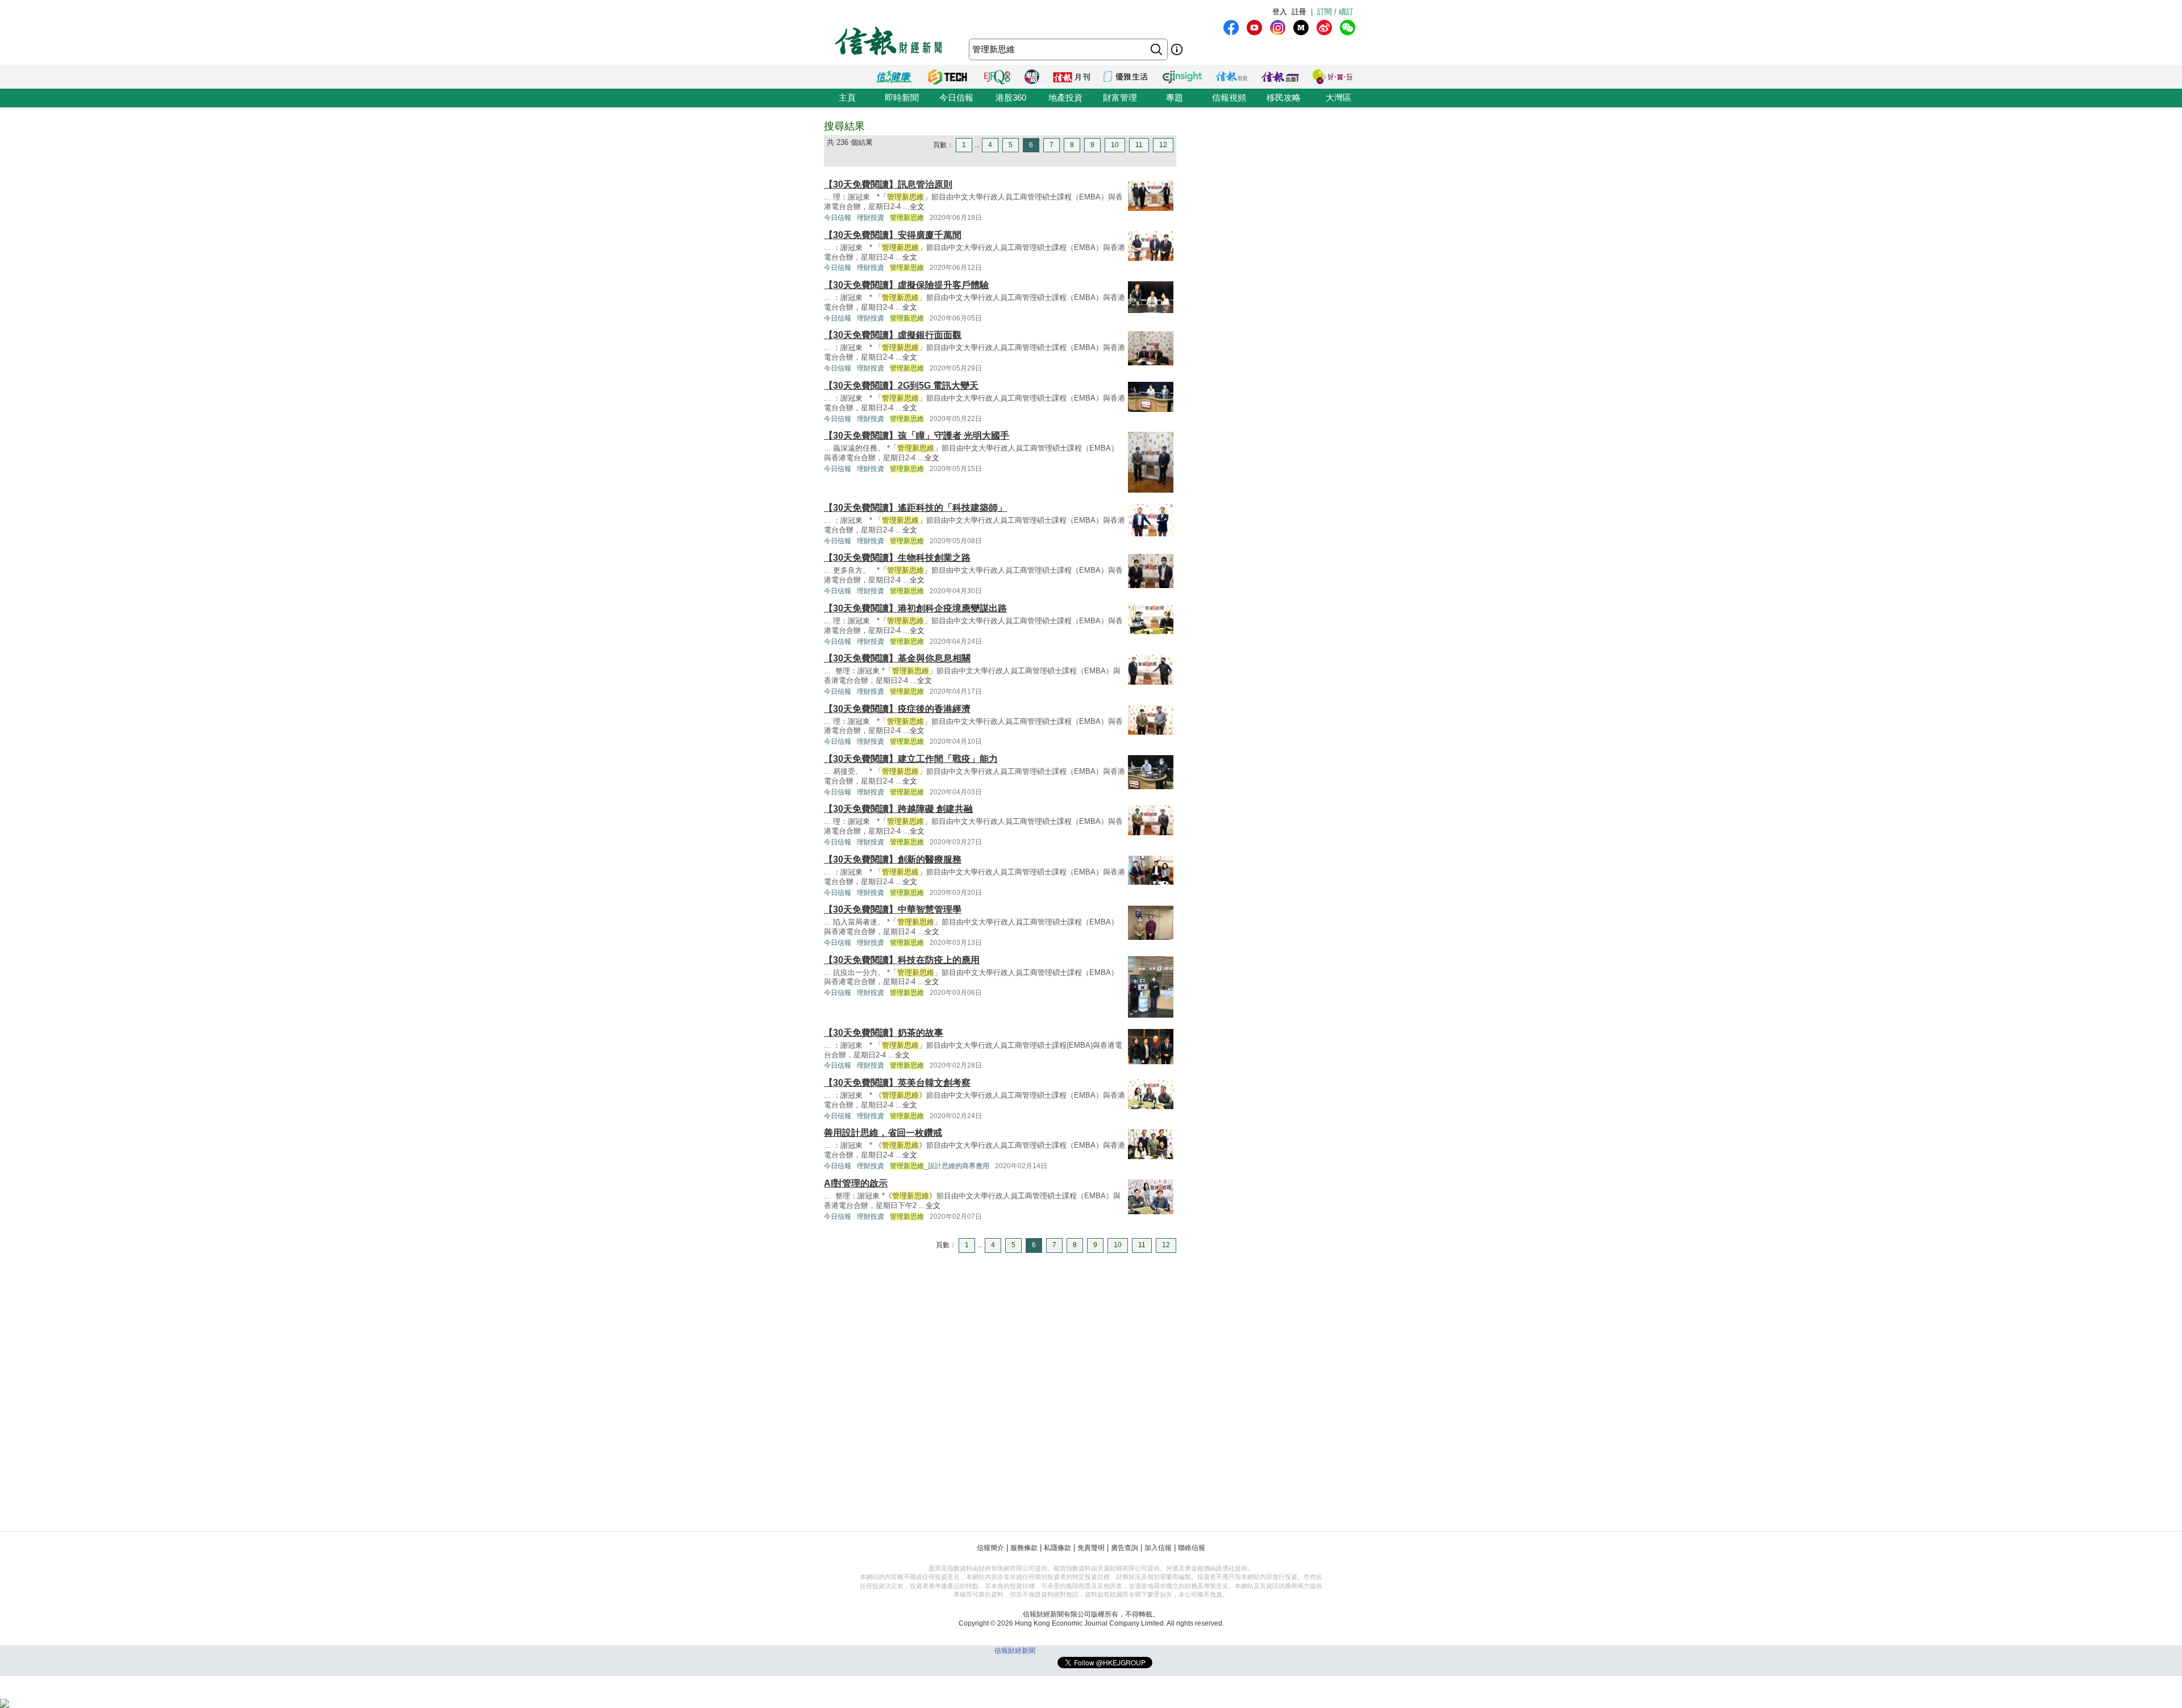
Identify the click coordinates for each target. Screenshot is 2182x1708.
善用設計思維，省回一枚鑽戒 (883, 1133)
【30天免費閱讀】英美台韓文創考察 (897, 1083)
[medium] (1301, 28)
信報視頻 (1229, 97)
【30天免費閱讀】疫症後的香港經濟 (897, 709)
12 (1163, 145)
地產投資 (1065, 97)
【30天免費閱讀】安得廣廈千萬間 (893, 235)
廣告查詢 (1125, 1548)
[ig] (1278, 28)
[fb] (1231, 28)
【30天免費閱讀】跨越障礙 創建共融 (898, 809)
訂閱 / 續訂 (1335, 12)
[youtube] (1254, 28)
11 (1139, 145)
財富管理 (1120, 97)
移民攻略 (1284, 97)
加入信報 (1158, 1548)
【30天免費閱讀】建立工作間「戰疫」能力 (911, 759)
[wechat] (1348, 28)
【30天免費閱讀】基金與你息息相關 (897, 658)
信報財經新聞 (1015, 1651)
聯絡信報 (1192, 1548)
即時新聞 (902, 97)
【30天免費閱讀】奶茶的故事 (884, 1033)
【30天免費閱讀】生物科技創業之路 (897, 558)
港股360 (1011, 97)
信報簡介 (990, 1548)
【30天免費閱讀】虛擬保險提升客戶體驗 (906, 285)
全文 (917, 207)
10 (1115, 145)
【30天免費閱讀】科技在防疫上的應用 (902, 960)
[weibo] (1324, 28)
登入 (1280, 12)
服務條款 (1024, 1548)
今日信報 (956, 97)
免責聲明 (1091, 1548)
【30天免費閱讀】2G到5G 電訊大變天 (901, 386)
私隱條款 (1057, 1548)
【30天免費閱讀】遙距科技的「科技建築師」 (915, 508)
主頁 (847, 97)
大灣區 (1338, 97)
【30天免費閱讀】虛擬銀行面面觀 (893, 335)
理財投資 (871, 218)
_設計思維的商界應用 (940, 1166)
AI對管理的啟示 (856, 1183)
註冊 (1299, 12)
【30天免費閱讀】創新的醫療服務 (893, 859)
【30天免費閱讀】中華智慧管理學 (893, 909)
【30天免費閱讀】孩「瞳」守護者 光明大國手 (917, 436)
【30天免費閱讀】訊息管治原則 (888, 184)
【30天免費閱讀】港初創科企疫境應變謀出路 (915, 608)
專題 (1175, 97)
